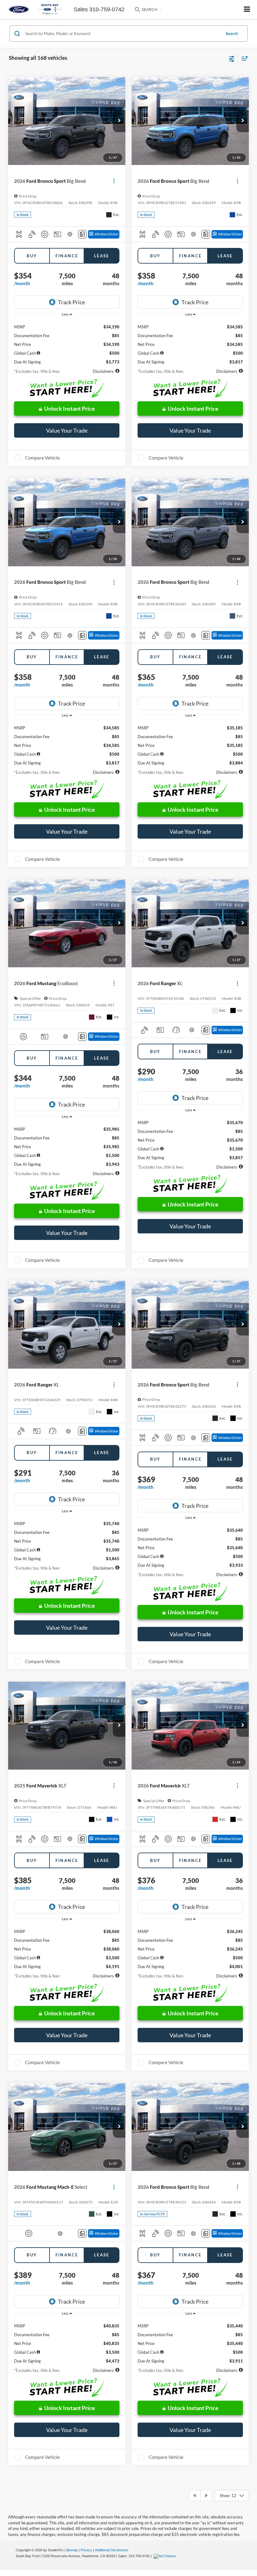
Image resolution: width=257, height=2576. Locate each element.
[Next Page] (206, 2496)
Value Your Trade (67, 430)
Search (232, 33)
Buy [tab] (32, 256)
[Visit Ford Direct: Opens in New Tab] (166, 2556)
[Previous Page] (195, 2496)
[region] (67, 342)
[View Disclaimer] (70, 234)
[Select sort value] (243, 58)
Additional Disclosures (112, 2550)
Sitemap (72, 2550)
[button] (119, 121)
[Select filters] (232, 58)
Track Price (71, 302)
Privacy (86, 2550)
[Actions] (114, 181)
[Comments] (82, 234)
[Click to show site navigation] (247, 10)
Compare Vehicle (42, 458)
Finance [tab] (67, 256)
